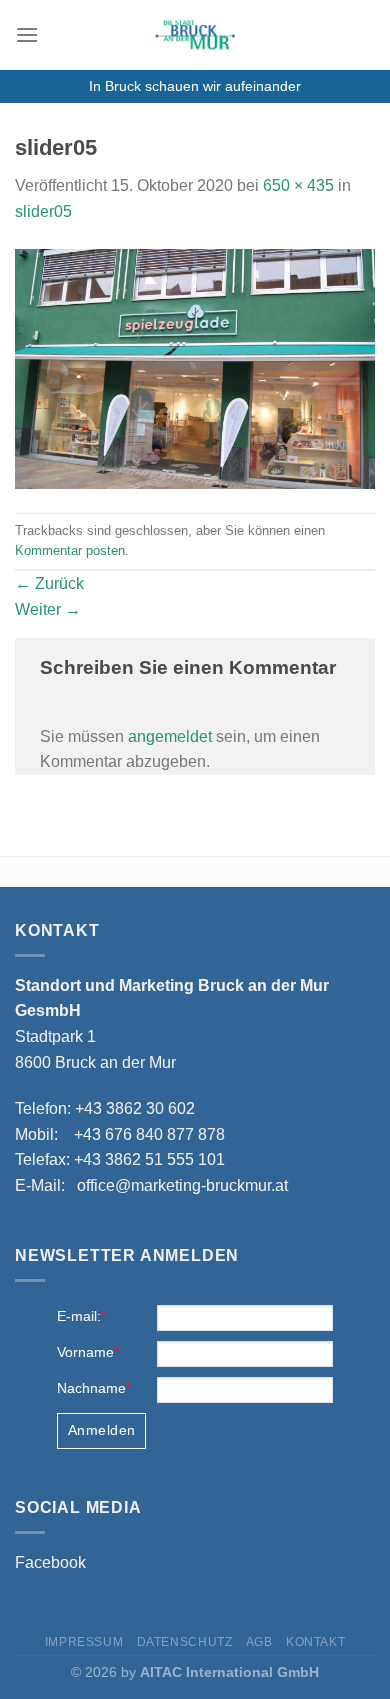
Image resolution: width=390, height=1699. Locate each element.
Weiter (48, 609)
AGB (259, 1642)
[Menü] (27, 34)
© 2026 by (195, 1672)
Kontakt (315, 1642)
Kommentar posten (70, 550)
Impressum (84, 1642)
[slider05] (195, 367)
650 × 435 (298, 185)
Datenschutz (185, 1642)
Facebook (50, 1562)
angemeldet (170, 736)
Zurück (49, 583)
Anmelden (101, 1430)
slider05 (43, 211)
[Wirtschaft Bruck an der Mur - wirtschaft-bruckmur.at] (195, 35)
